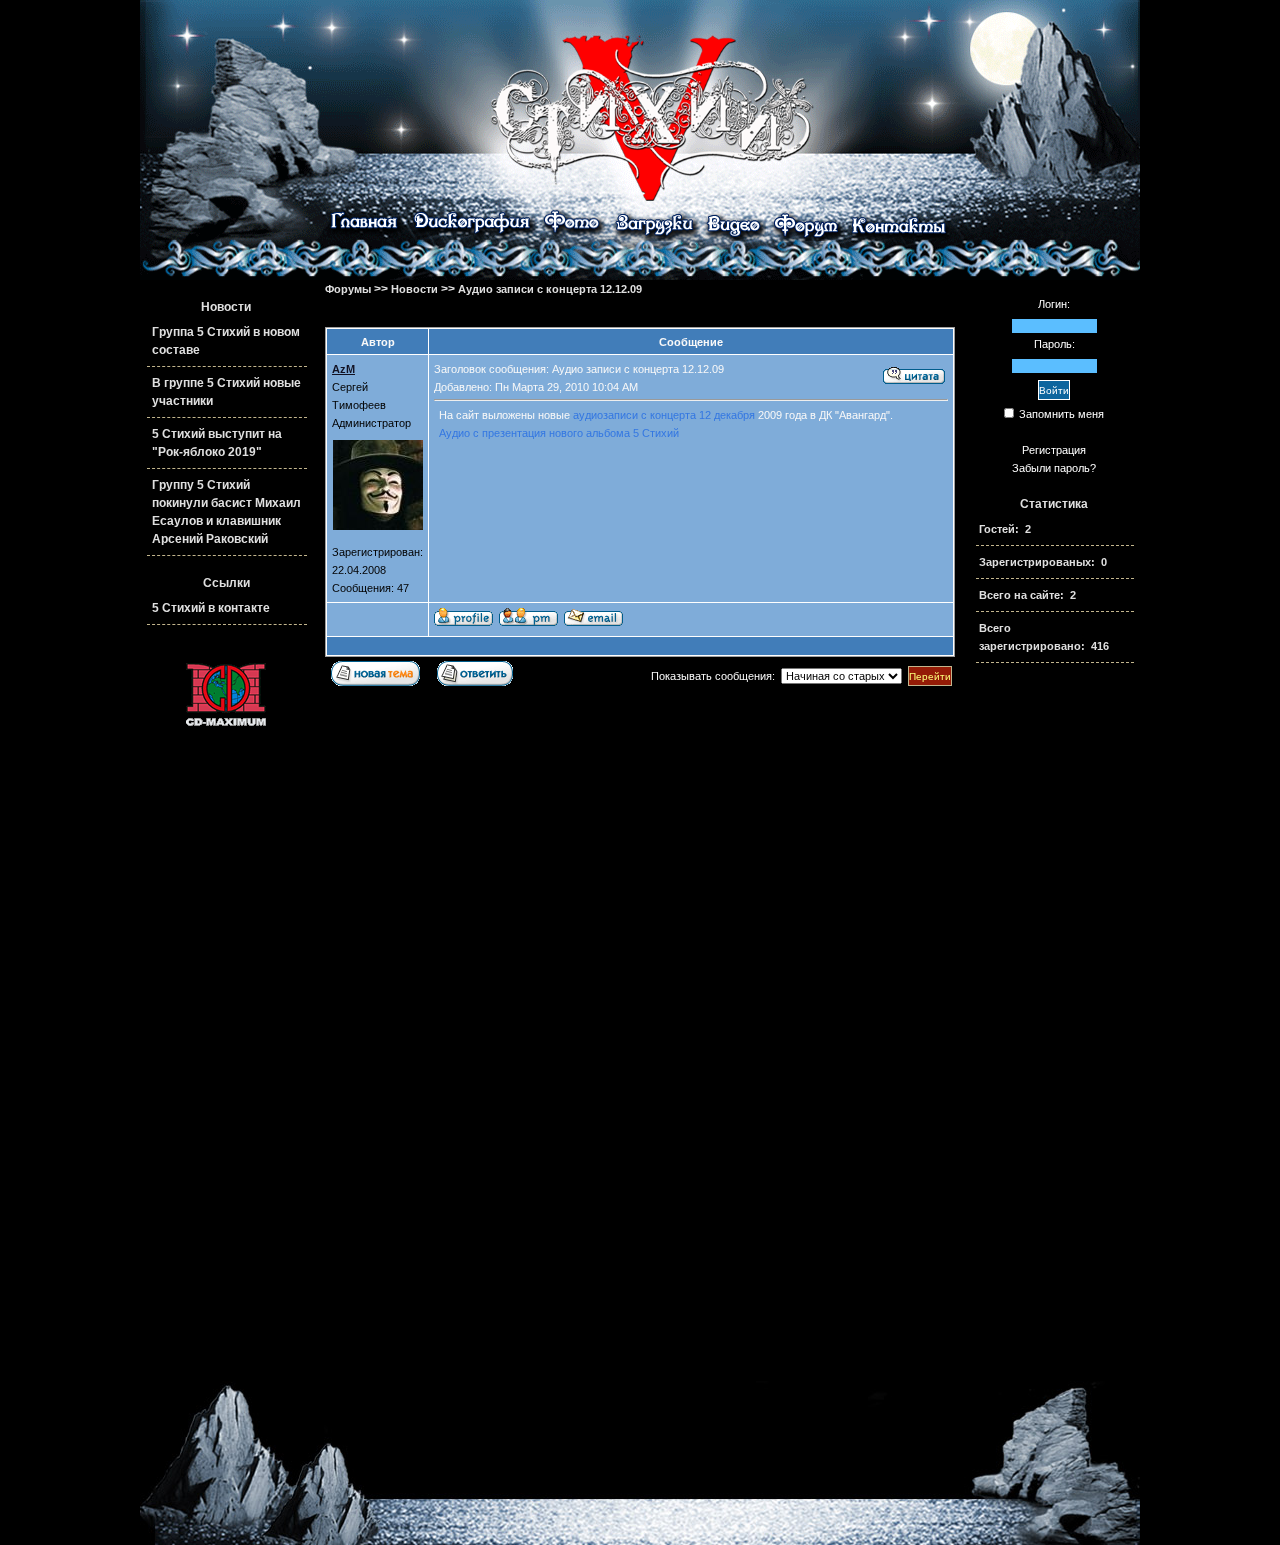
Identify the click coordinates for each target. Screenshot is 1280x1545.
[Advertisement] (1054, 999)
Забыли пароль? (1054, 468)
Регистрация (1054, 450)
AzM (343, 369)
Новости (414, 289)
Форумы (348, 289)
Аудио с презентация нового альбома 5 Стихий (559, 433)
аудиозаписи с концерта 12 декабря (664, 415)
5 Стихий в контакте (211, 608)
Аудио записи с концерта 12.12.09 (550, 289)
